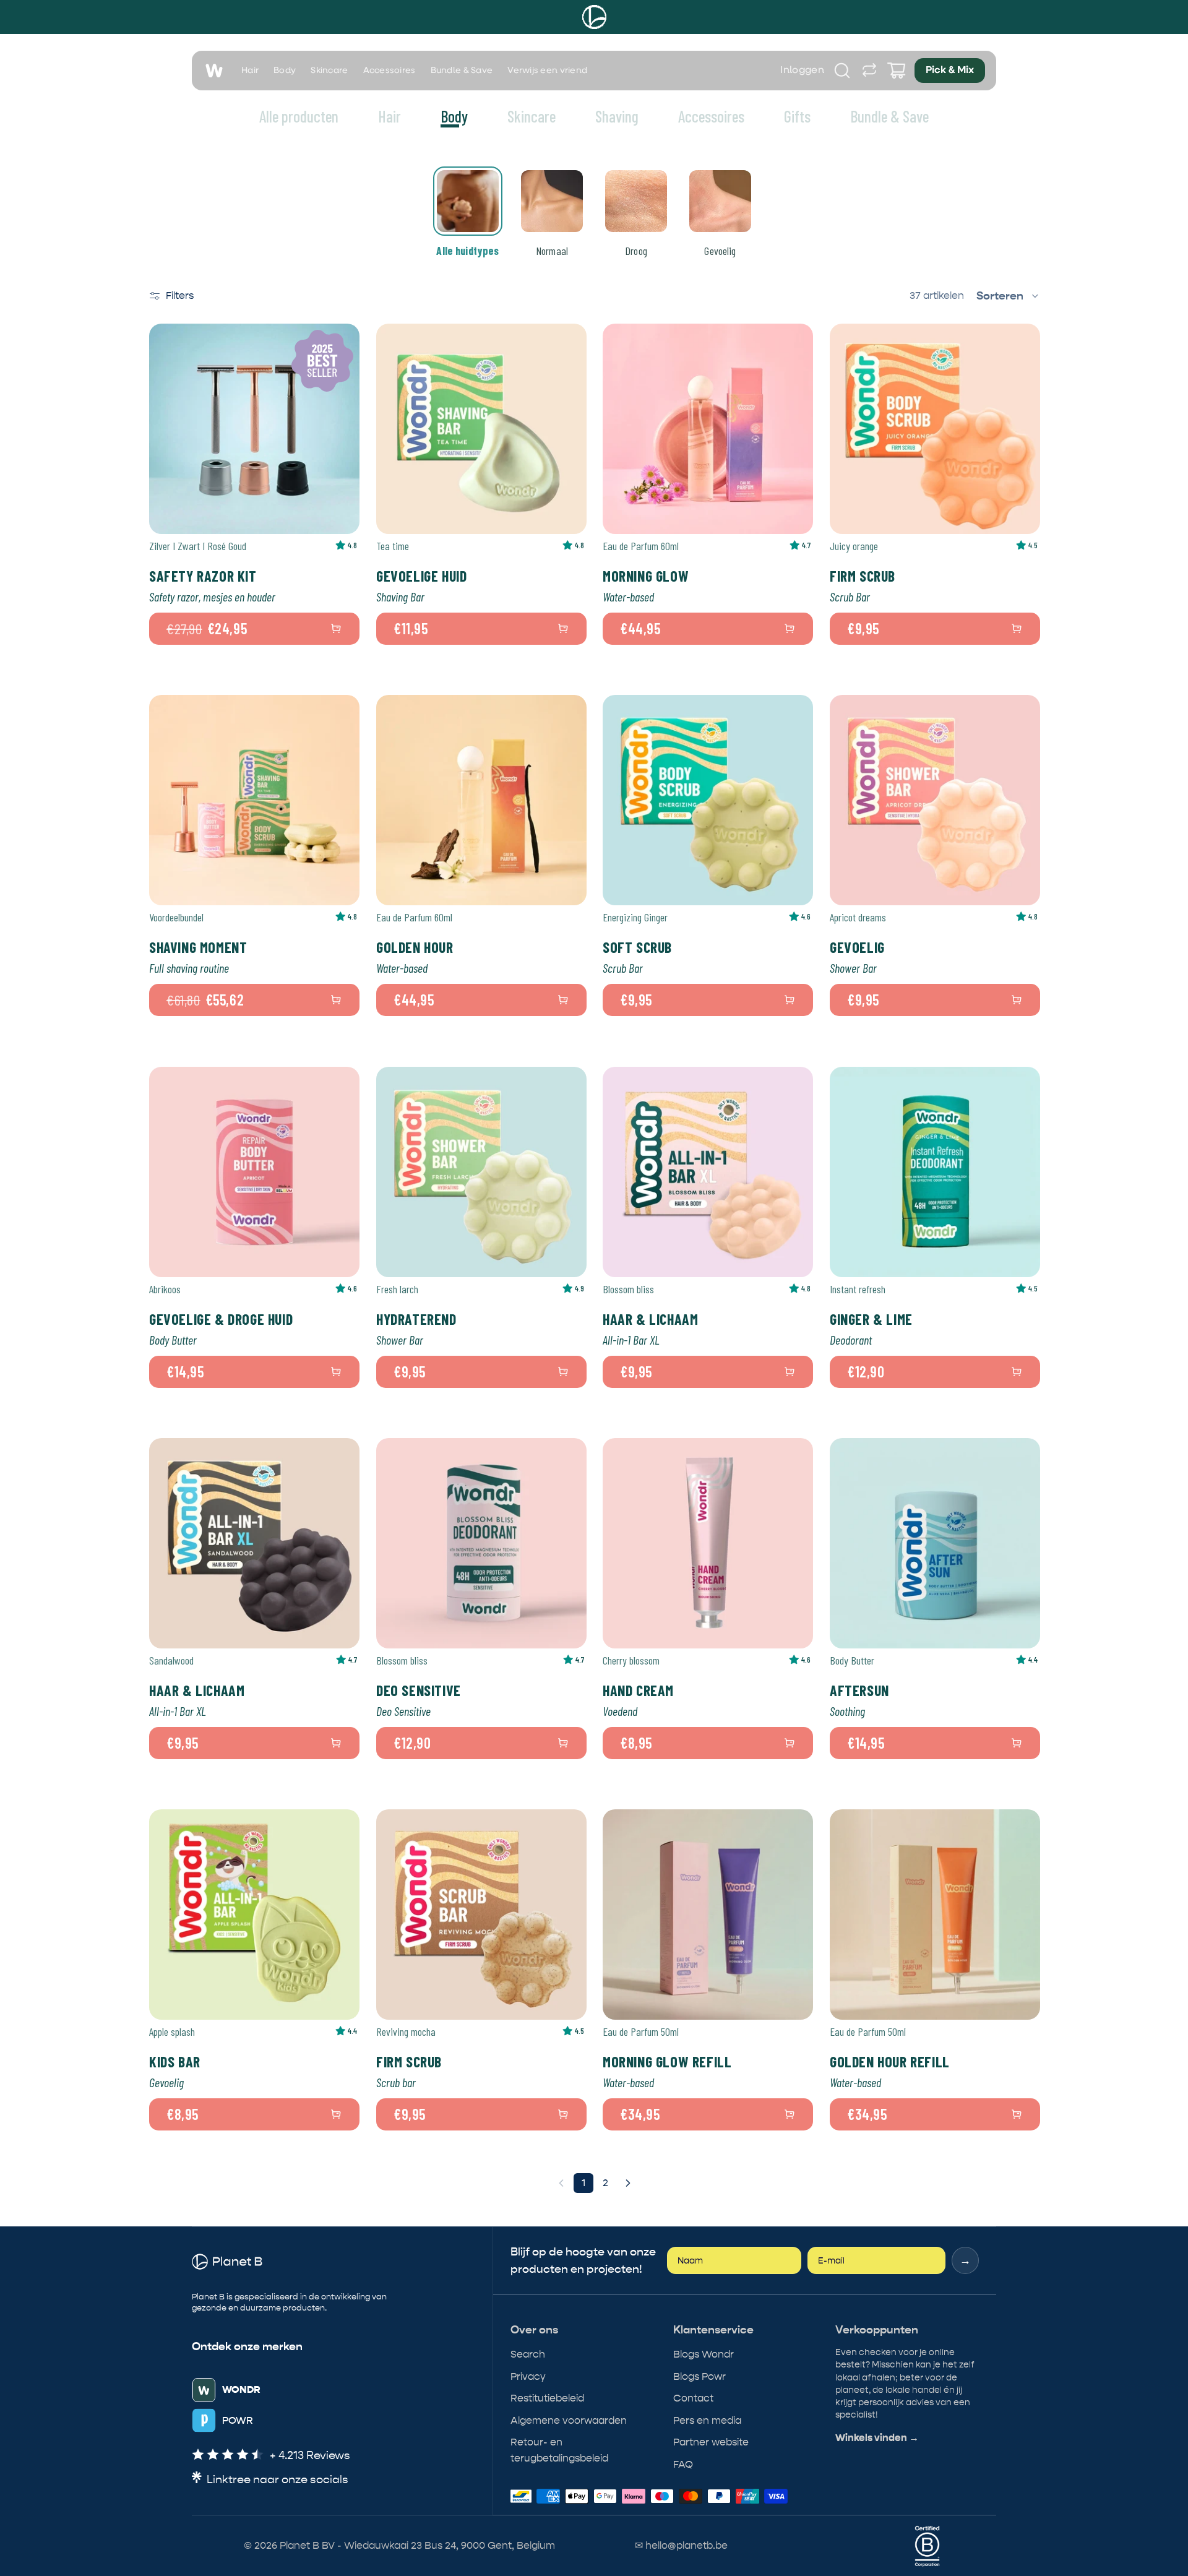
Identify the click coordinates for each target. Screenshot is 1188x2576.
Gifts (797, 116)
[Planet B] (594, 17)
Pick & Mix (950, 71)
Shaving (617, 116)
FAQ (683, 2464)
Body (285, 71)
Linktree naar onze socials (278, 2480)
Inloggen (802, 71)
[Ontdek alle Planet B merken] (869, 71)
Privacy (528, 2376)
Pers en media (707, 2420)
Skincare (329, 71)
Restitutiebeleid (547, 2398)
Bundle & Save (462, 71)
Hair (250, 71)
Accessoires (390, 71)
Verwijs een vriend (547, 71)
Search (528, 2354)
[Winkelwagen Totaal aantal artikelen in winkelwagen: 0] (897, 71)
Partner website (711, 2442)
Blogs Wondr (704, 2354)
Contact (693, 2398)
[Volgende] (628, 2183)
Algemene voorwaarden (569, 2420)
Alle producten (299, 116)
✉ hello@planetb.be (681, 2545)
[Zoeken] (842, 71)
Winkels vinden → (877, 2438)
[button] (1008, 296)
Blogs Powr (699, 2376)
